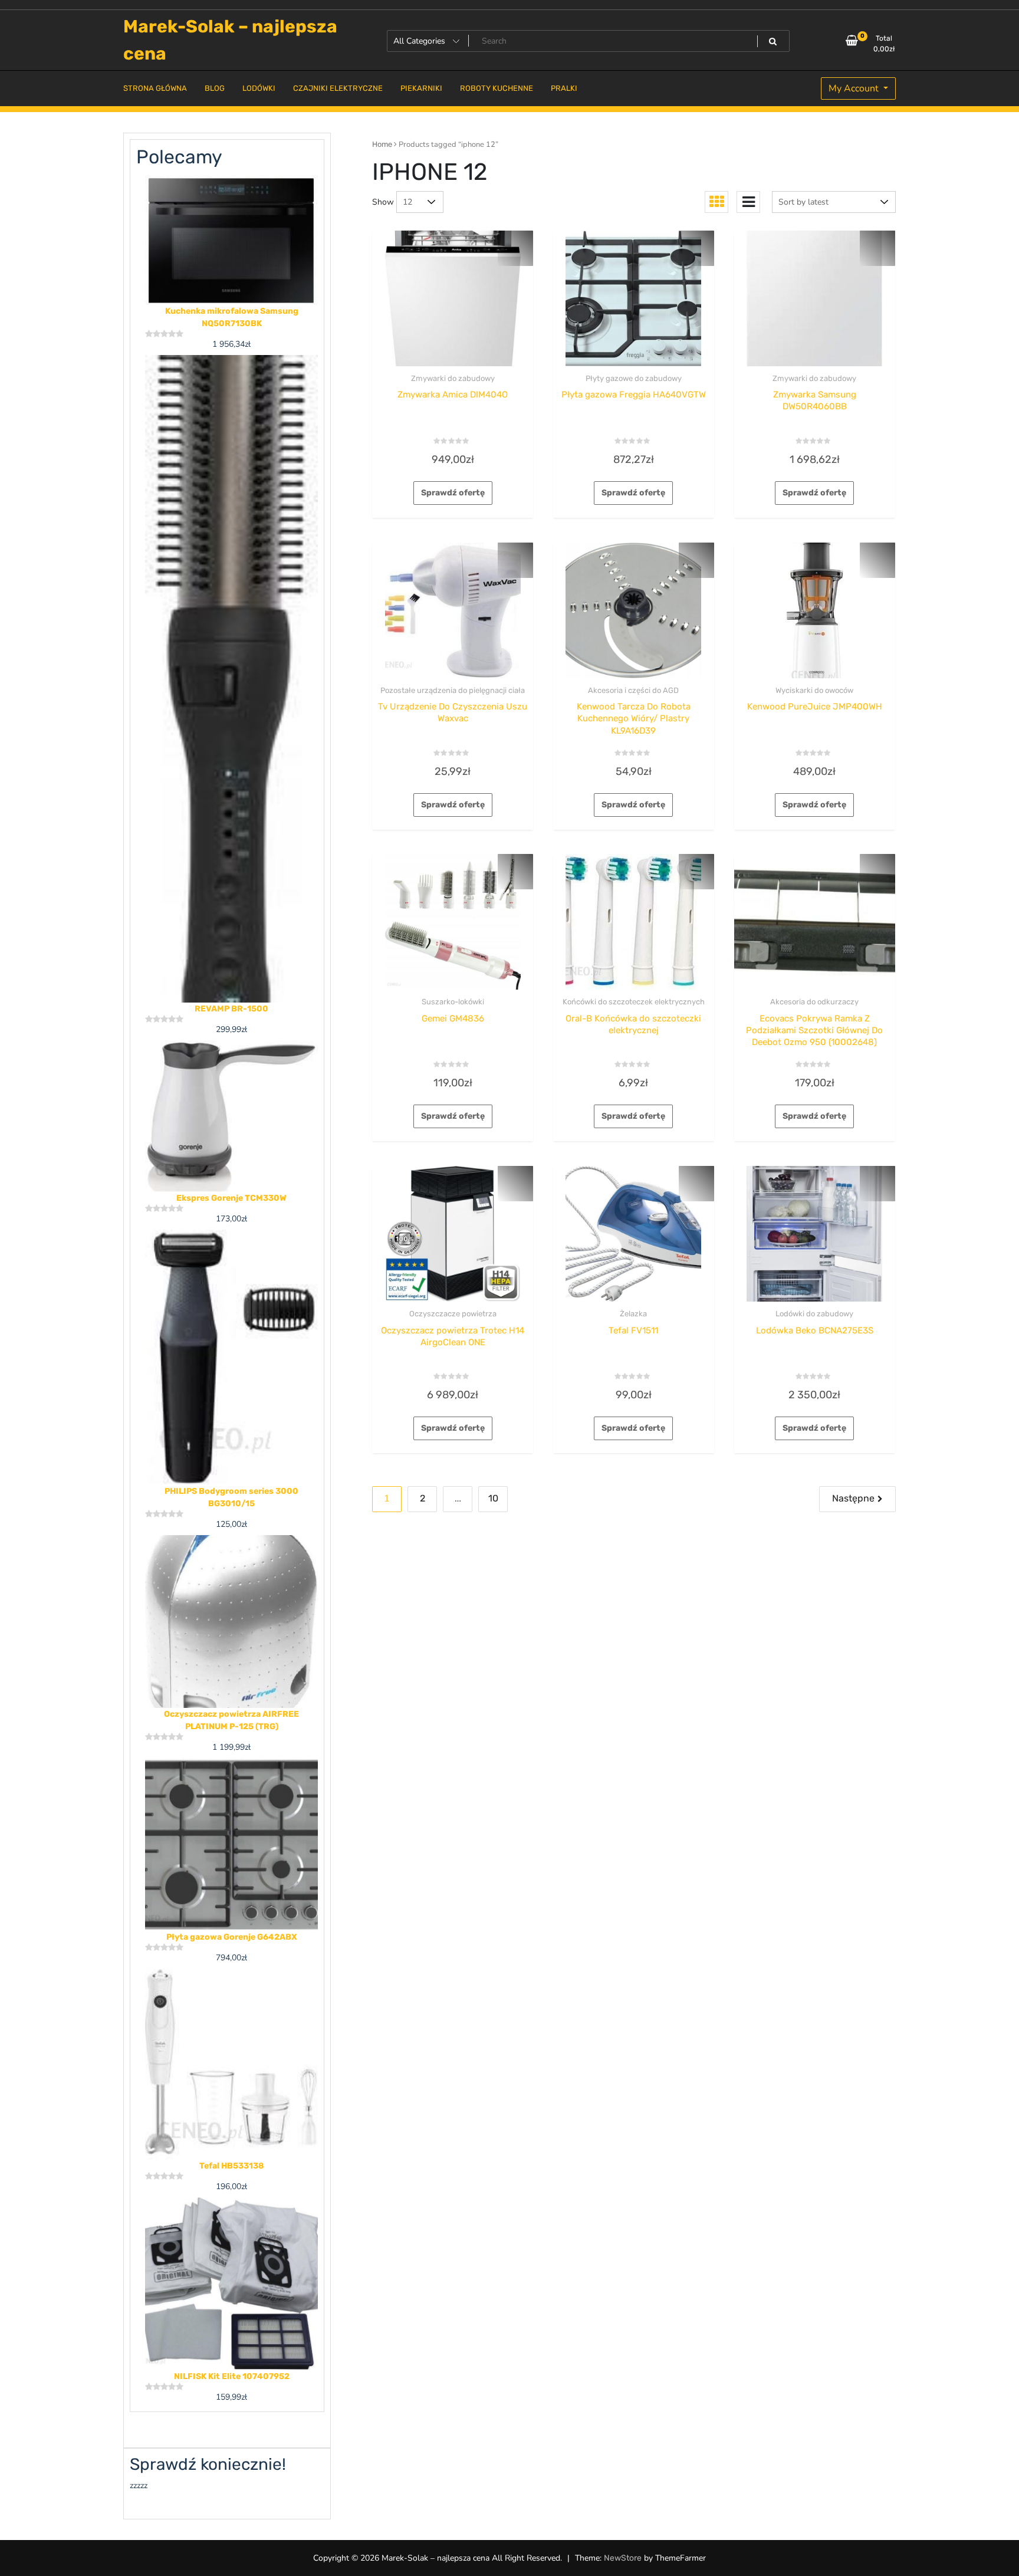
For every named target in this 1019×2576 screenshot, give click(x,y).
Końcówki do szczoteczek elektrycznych (634, 1002)
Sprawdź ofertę (453, 493)
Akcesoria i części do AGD (633, 690)
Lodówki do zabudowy (814, 1314)
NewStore (623, 2558)
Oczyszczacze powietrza (453, 1314)
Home (382, 144)
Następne (853, 1498)
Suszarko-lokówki (453, 1002)
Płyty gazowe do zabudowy (634, 378)
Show (383, 202)
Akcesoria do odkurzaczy (814, 1002)
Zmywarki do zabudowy (453, 378)
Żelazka (633, 1314)
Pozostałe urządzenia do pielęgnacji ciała (453, 690)
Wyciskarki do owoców (814, 690)
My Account (855, 88)
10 (493, 1498)
